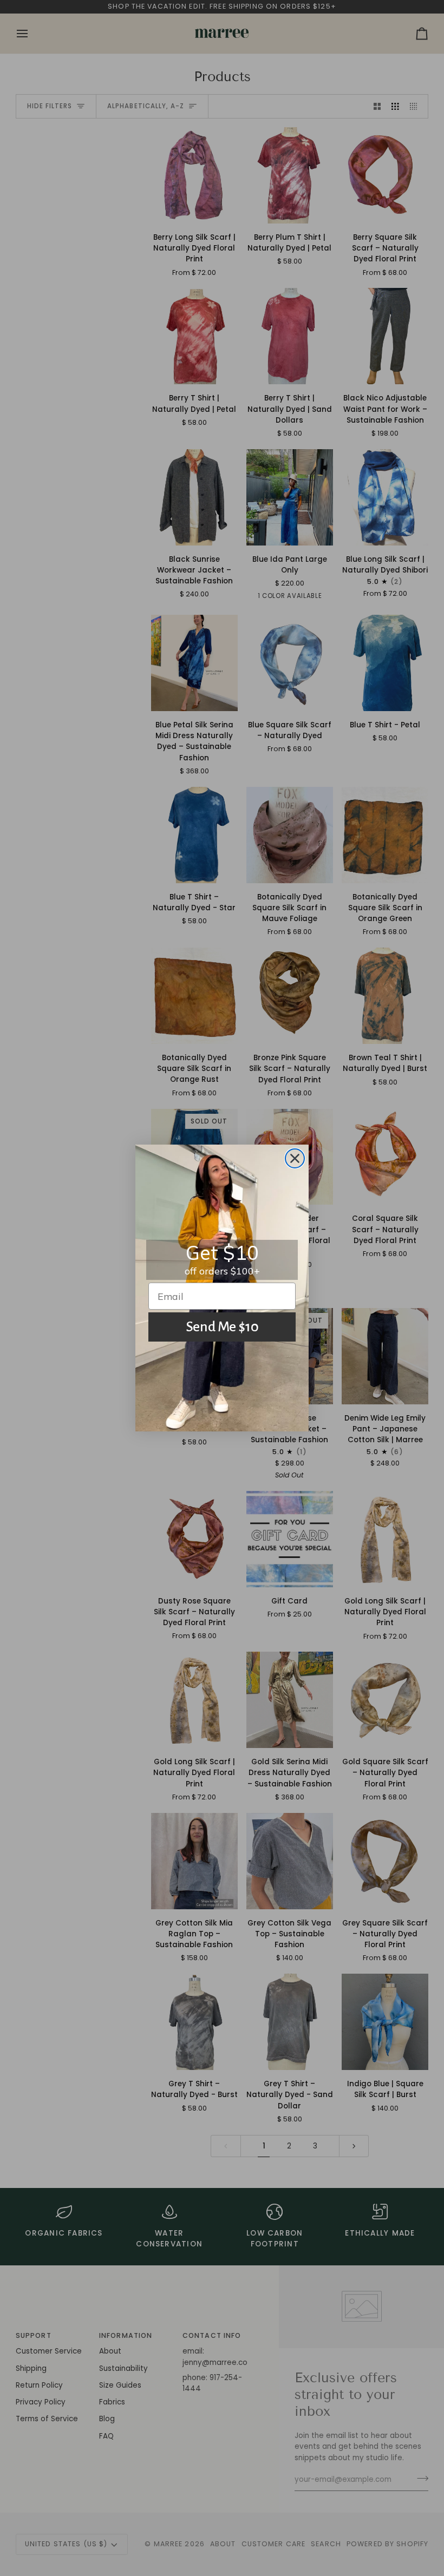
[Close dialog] (295, 1158)
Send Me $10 (222, 1327)
